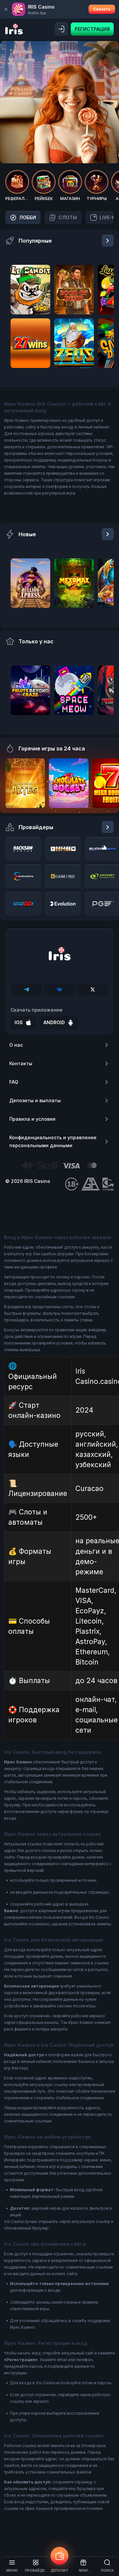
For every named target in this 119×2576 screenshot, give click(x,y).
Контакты (21, 1063)
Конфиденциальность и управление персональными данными (53, 1141)
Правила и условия (32, 1119)
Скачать (102, 9)
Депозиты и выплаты (35, 1100)
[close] (6, 9)
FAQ (14, 1082)
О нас (16, 1045)
